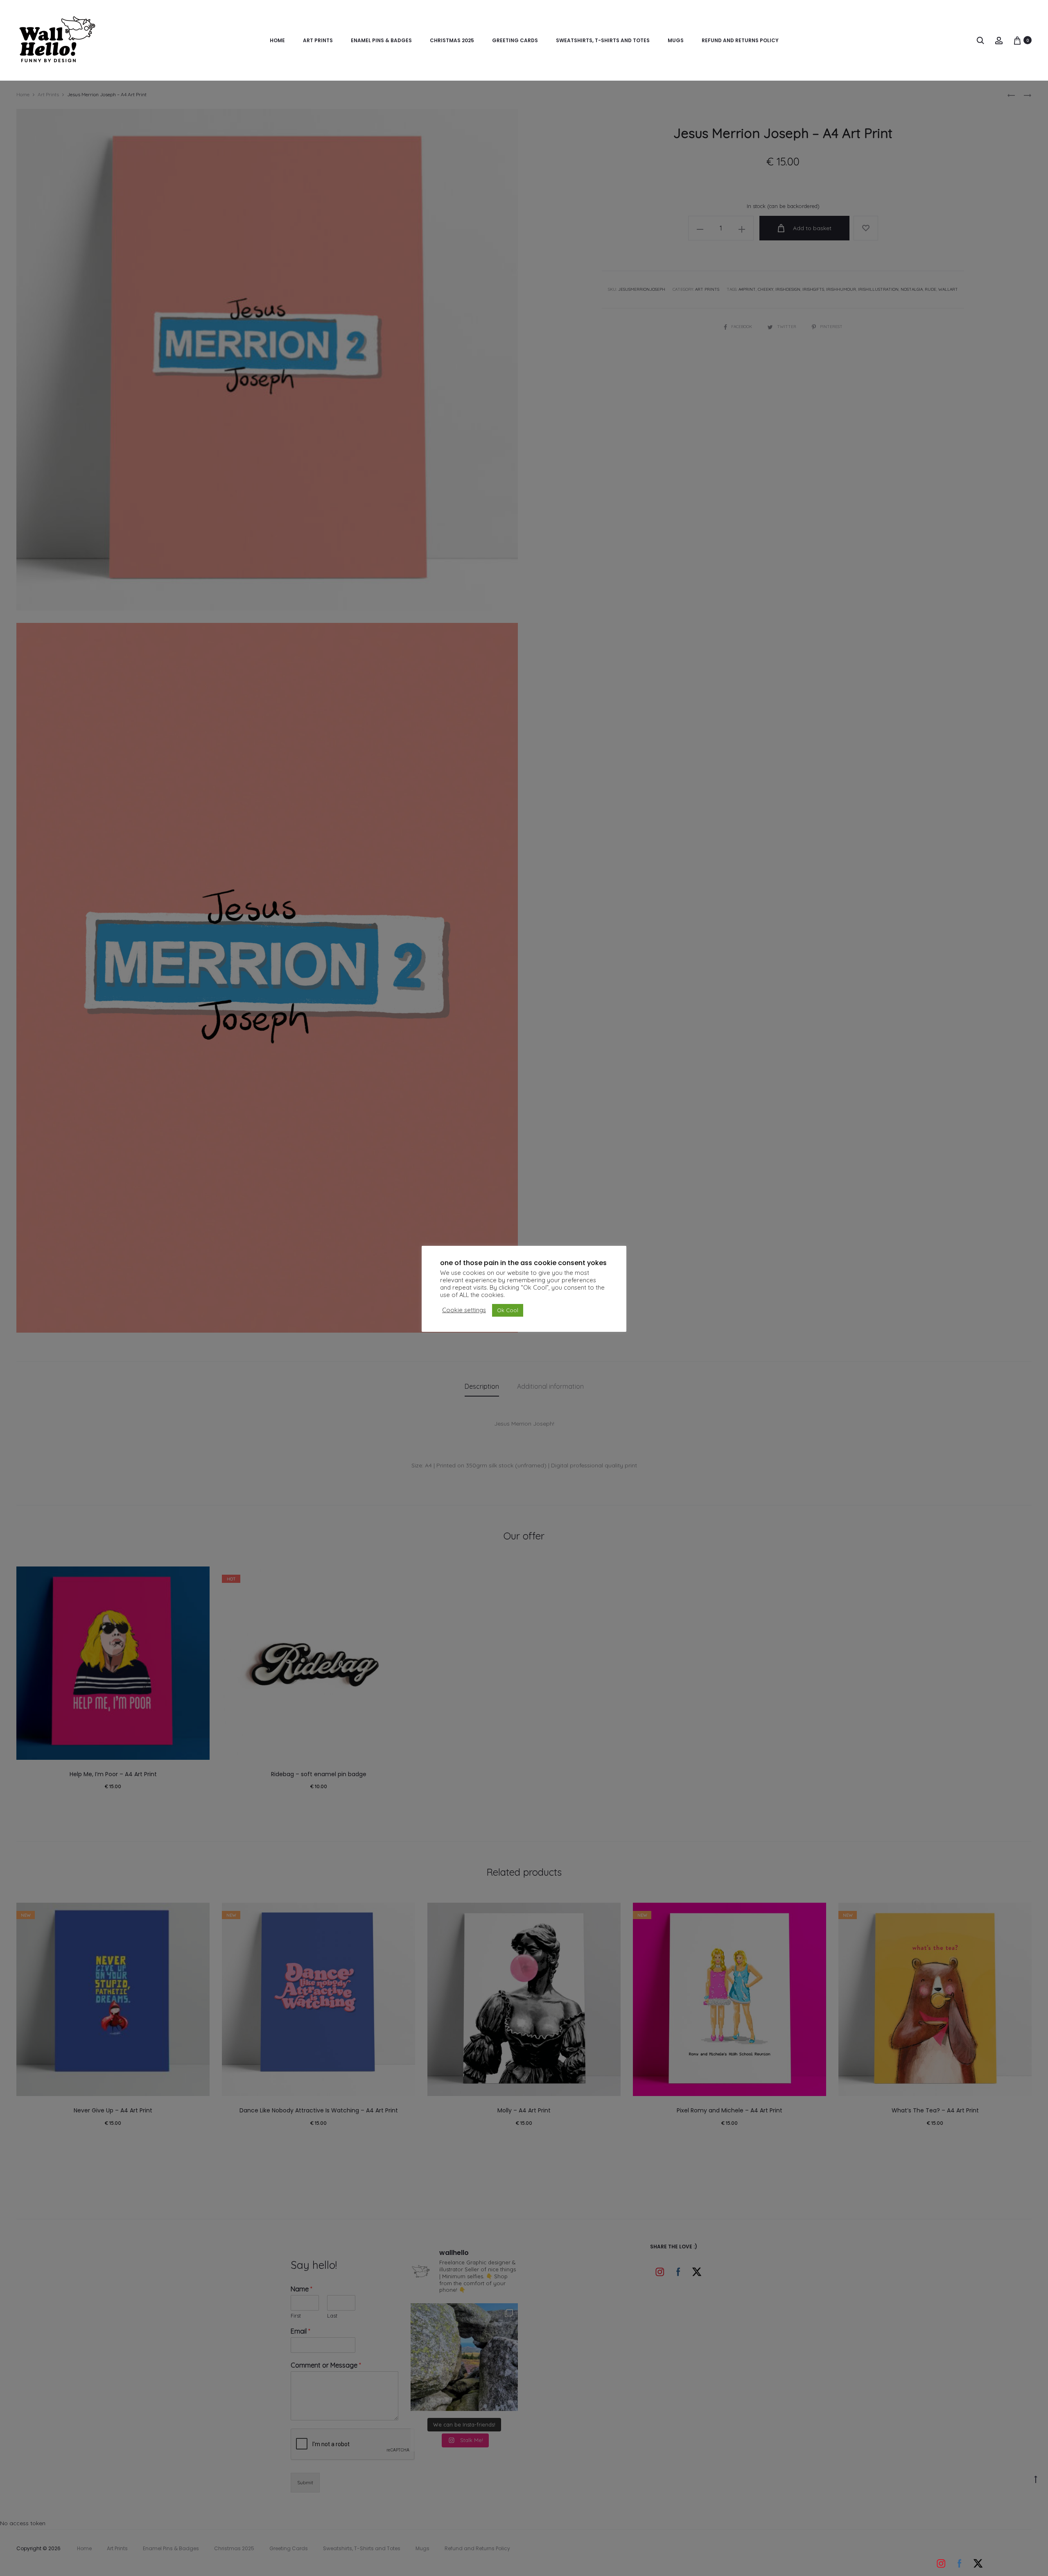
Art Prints (318, 40)
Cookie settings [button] (464, 1310)
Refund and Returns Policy (740, 40)
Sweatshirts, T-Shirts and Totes (603, 40)
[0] (1017, 40)
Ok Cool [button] (508, 1310)
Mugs (676, 40)
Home (277, 40)
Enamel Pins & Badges (381, 40)
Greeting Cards (515, 40)
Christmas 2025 (452, 40)
